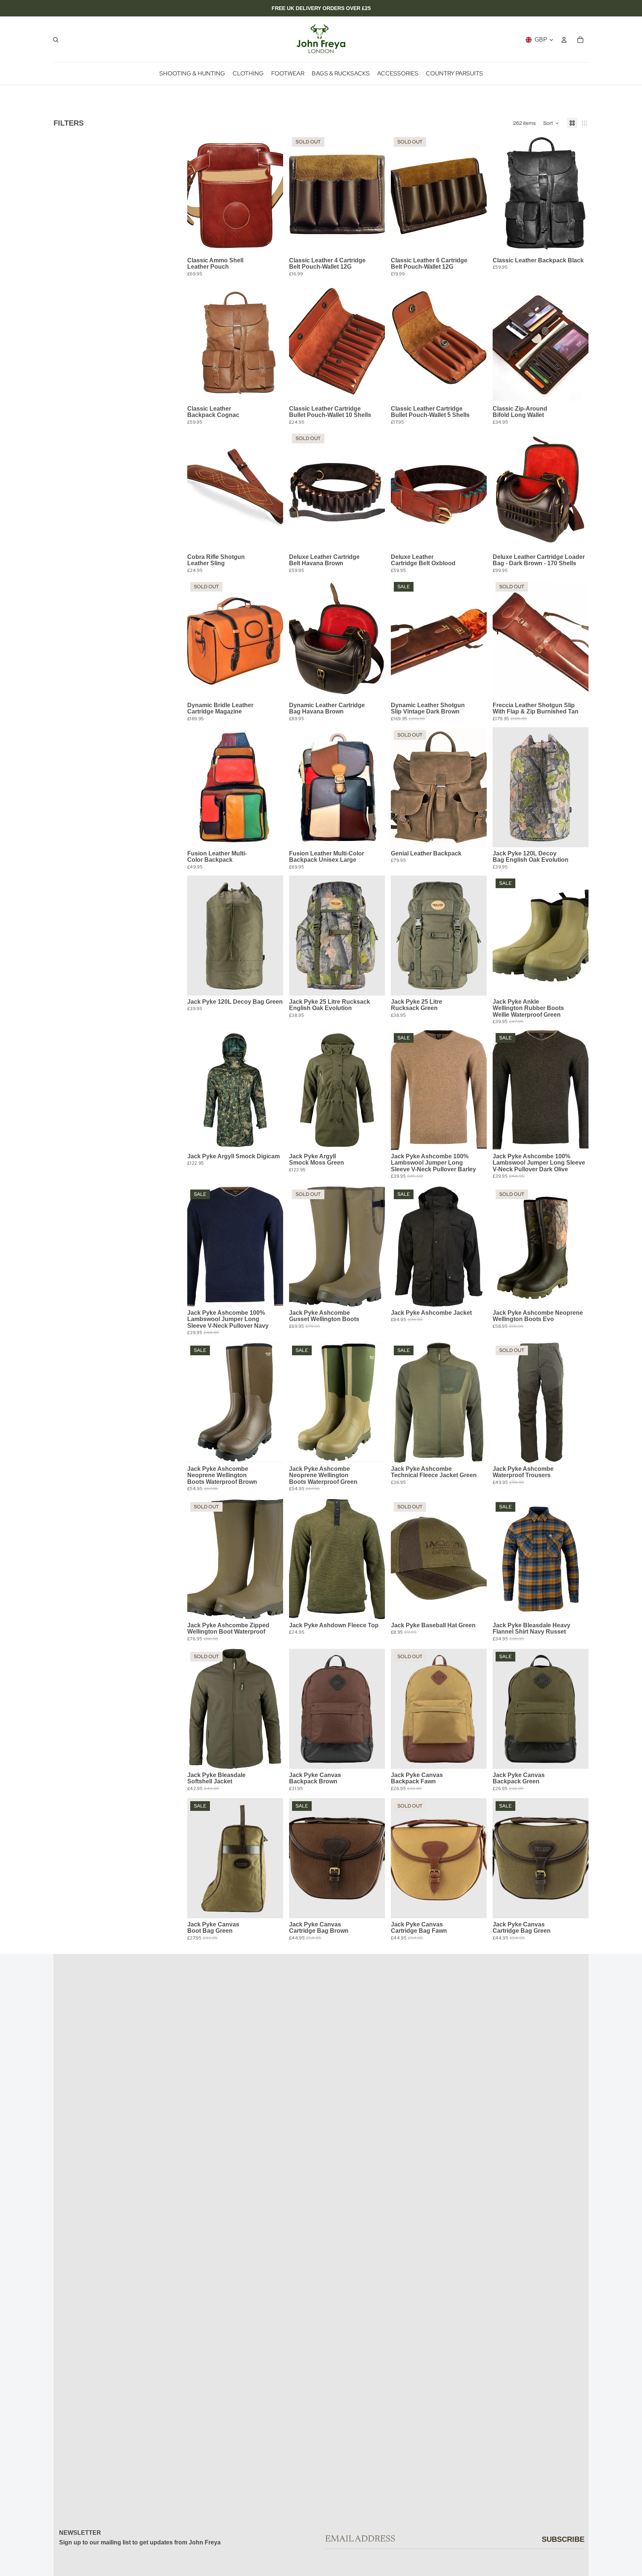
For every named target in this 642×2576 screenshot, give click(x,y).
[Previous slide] (198, 194)
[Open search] (56, 40)
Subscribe (563, 2539)
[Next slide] (272, 194)
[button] (551, 123)
